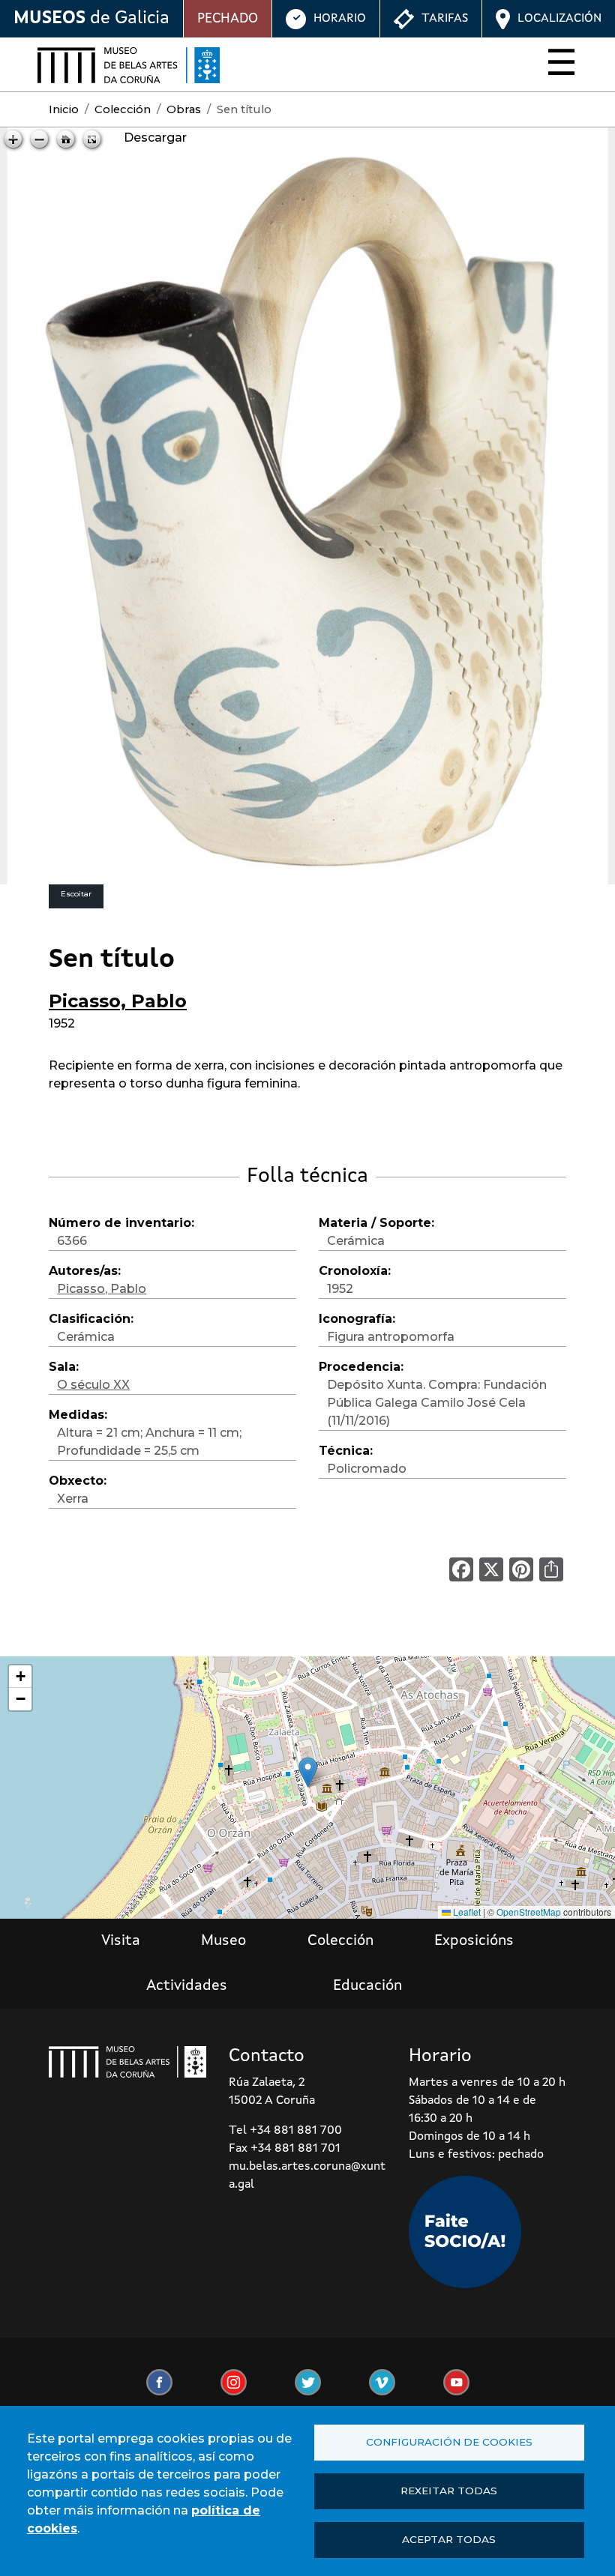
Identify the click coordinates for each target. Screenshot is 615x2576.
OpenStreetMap (529, 1912)
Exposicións (474, 1941)
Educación (367, 1986)
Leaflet (466, 1912)
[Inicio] (129, 65)
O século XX (93, 1385)
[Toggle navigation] (557, 65)
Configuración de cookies (449, 2442)
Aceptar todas (449, 2539)
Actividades (187, 1986)
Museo (223, 1941)
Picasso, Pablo (118, 1001)
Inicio (64, 109)
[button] (308, 1772)
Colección (123, 109)
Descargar (155, 138)
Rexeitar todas (449, 2491)
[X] (491, 1569)
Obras (184, 109)
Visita (121, 1941)
